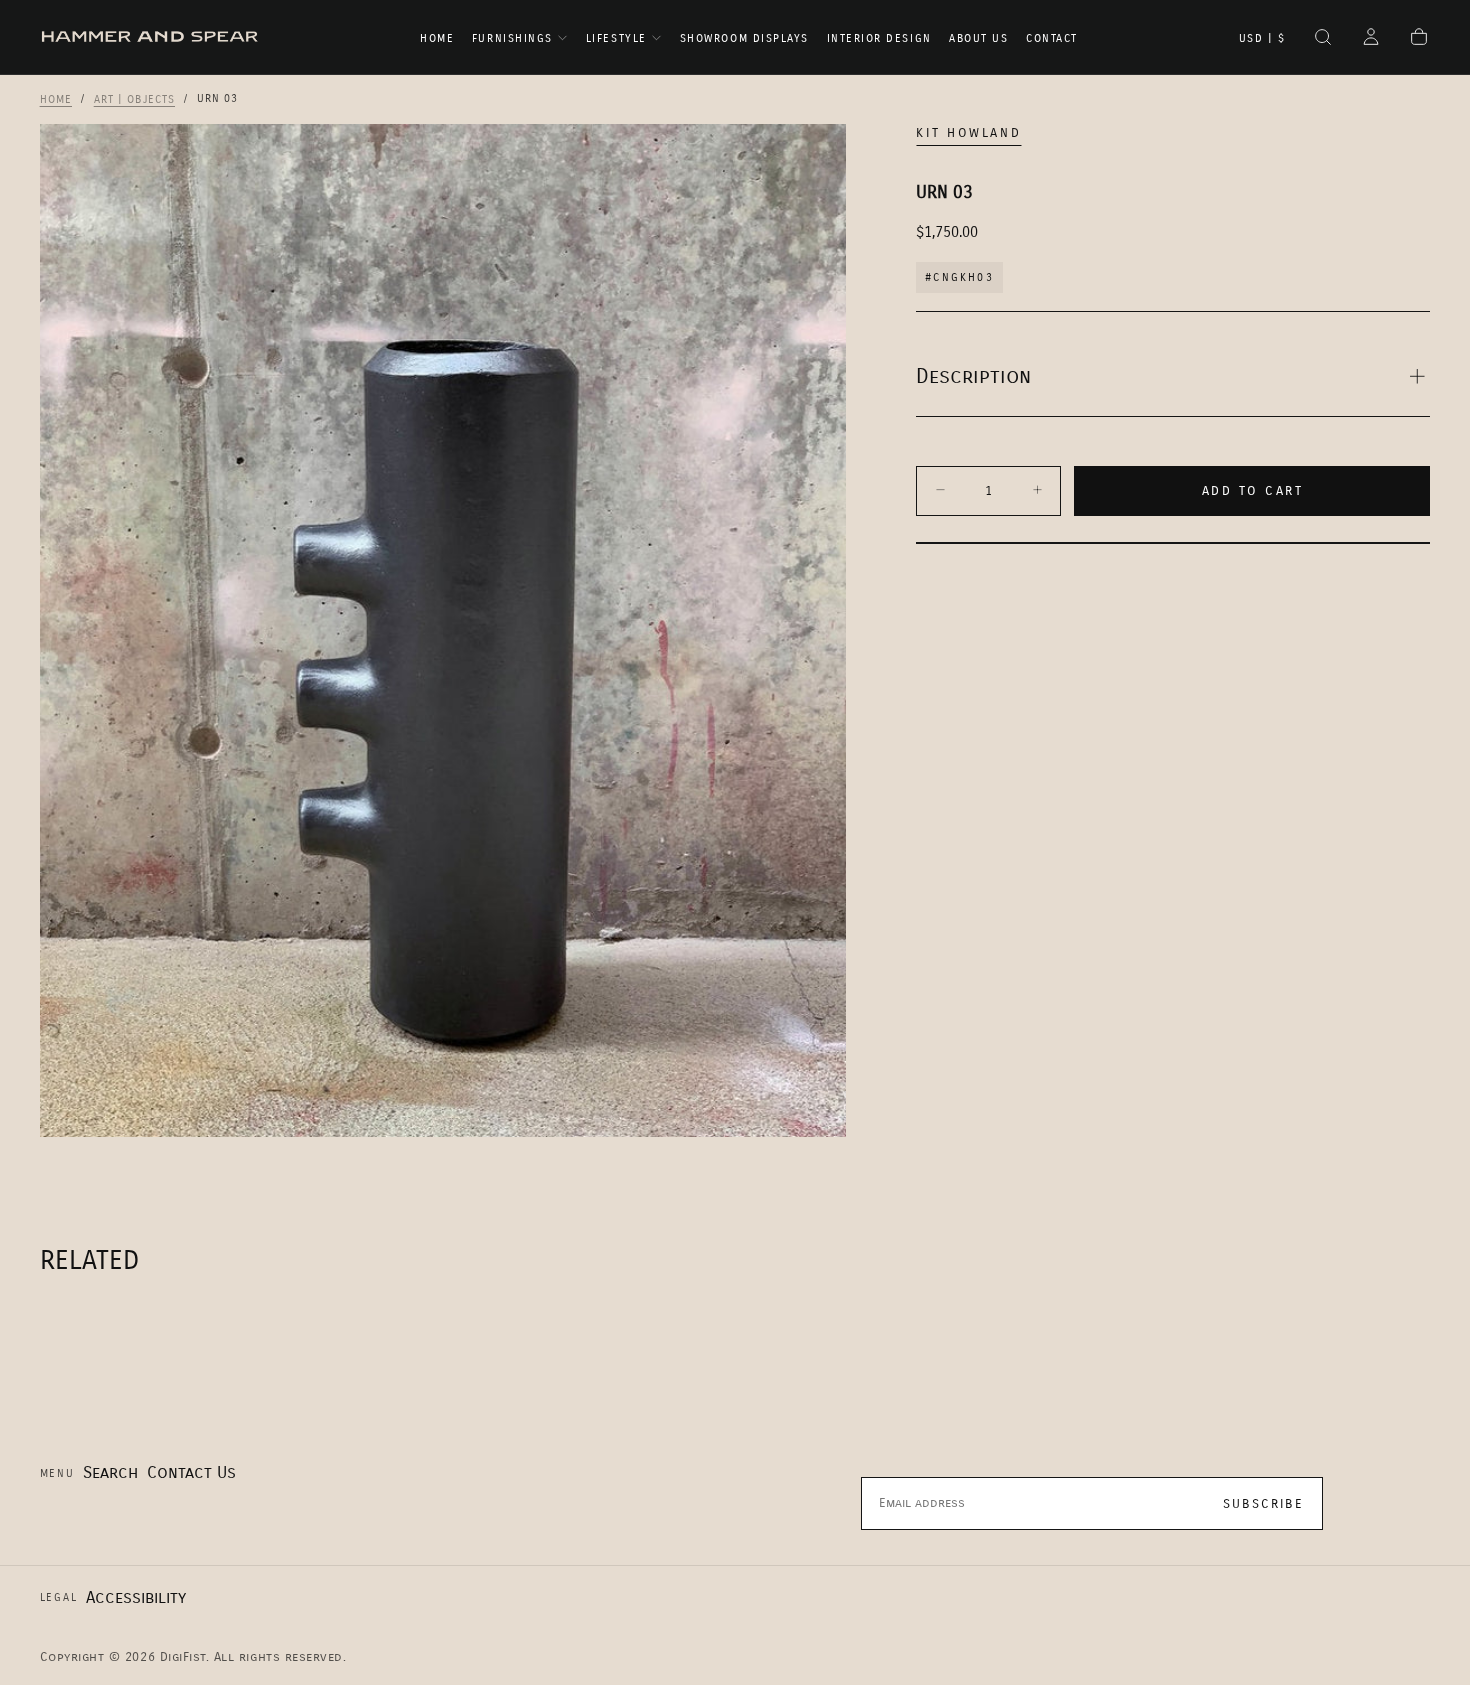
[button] (1262, 39)
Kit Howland (968, 133)
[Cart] (1419, 39)
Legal (59, 1597)
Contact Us (191, 1472)
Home (437, 38)
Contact (1052, 38)
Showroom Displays (744, 38)
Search (110, 1472)
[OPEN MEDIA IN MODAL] (811, 1102)
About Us (978, 38)
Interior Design (879, 38)
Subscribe (1263, 1504)
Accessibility (136, 1597)
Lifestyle (616, 38)
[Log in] (1371, 39)
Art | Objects (134, 98)
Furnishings (512, 38)
